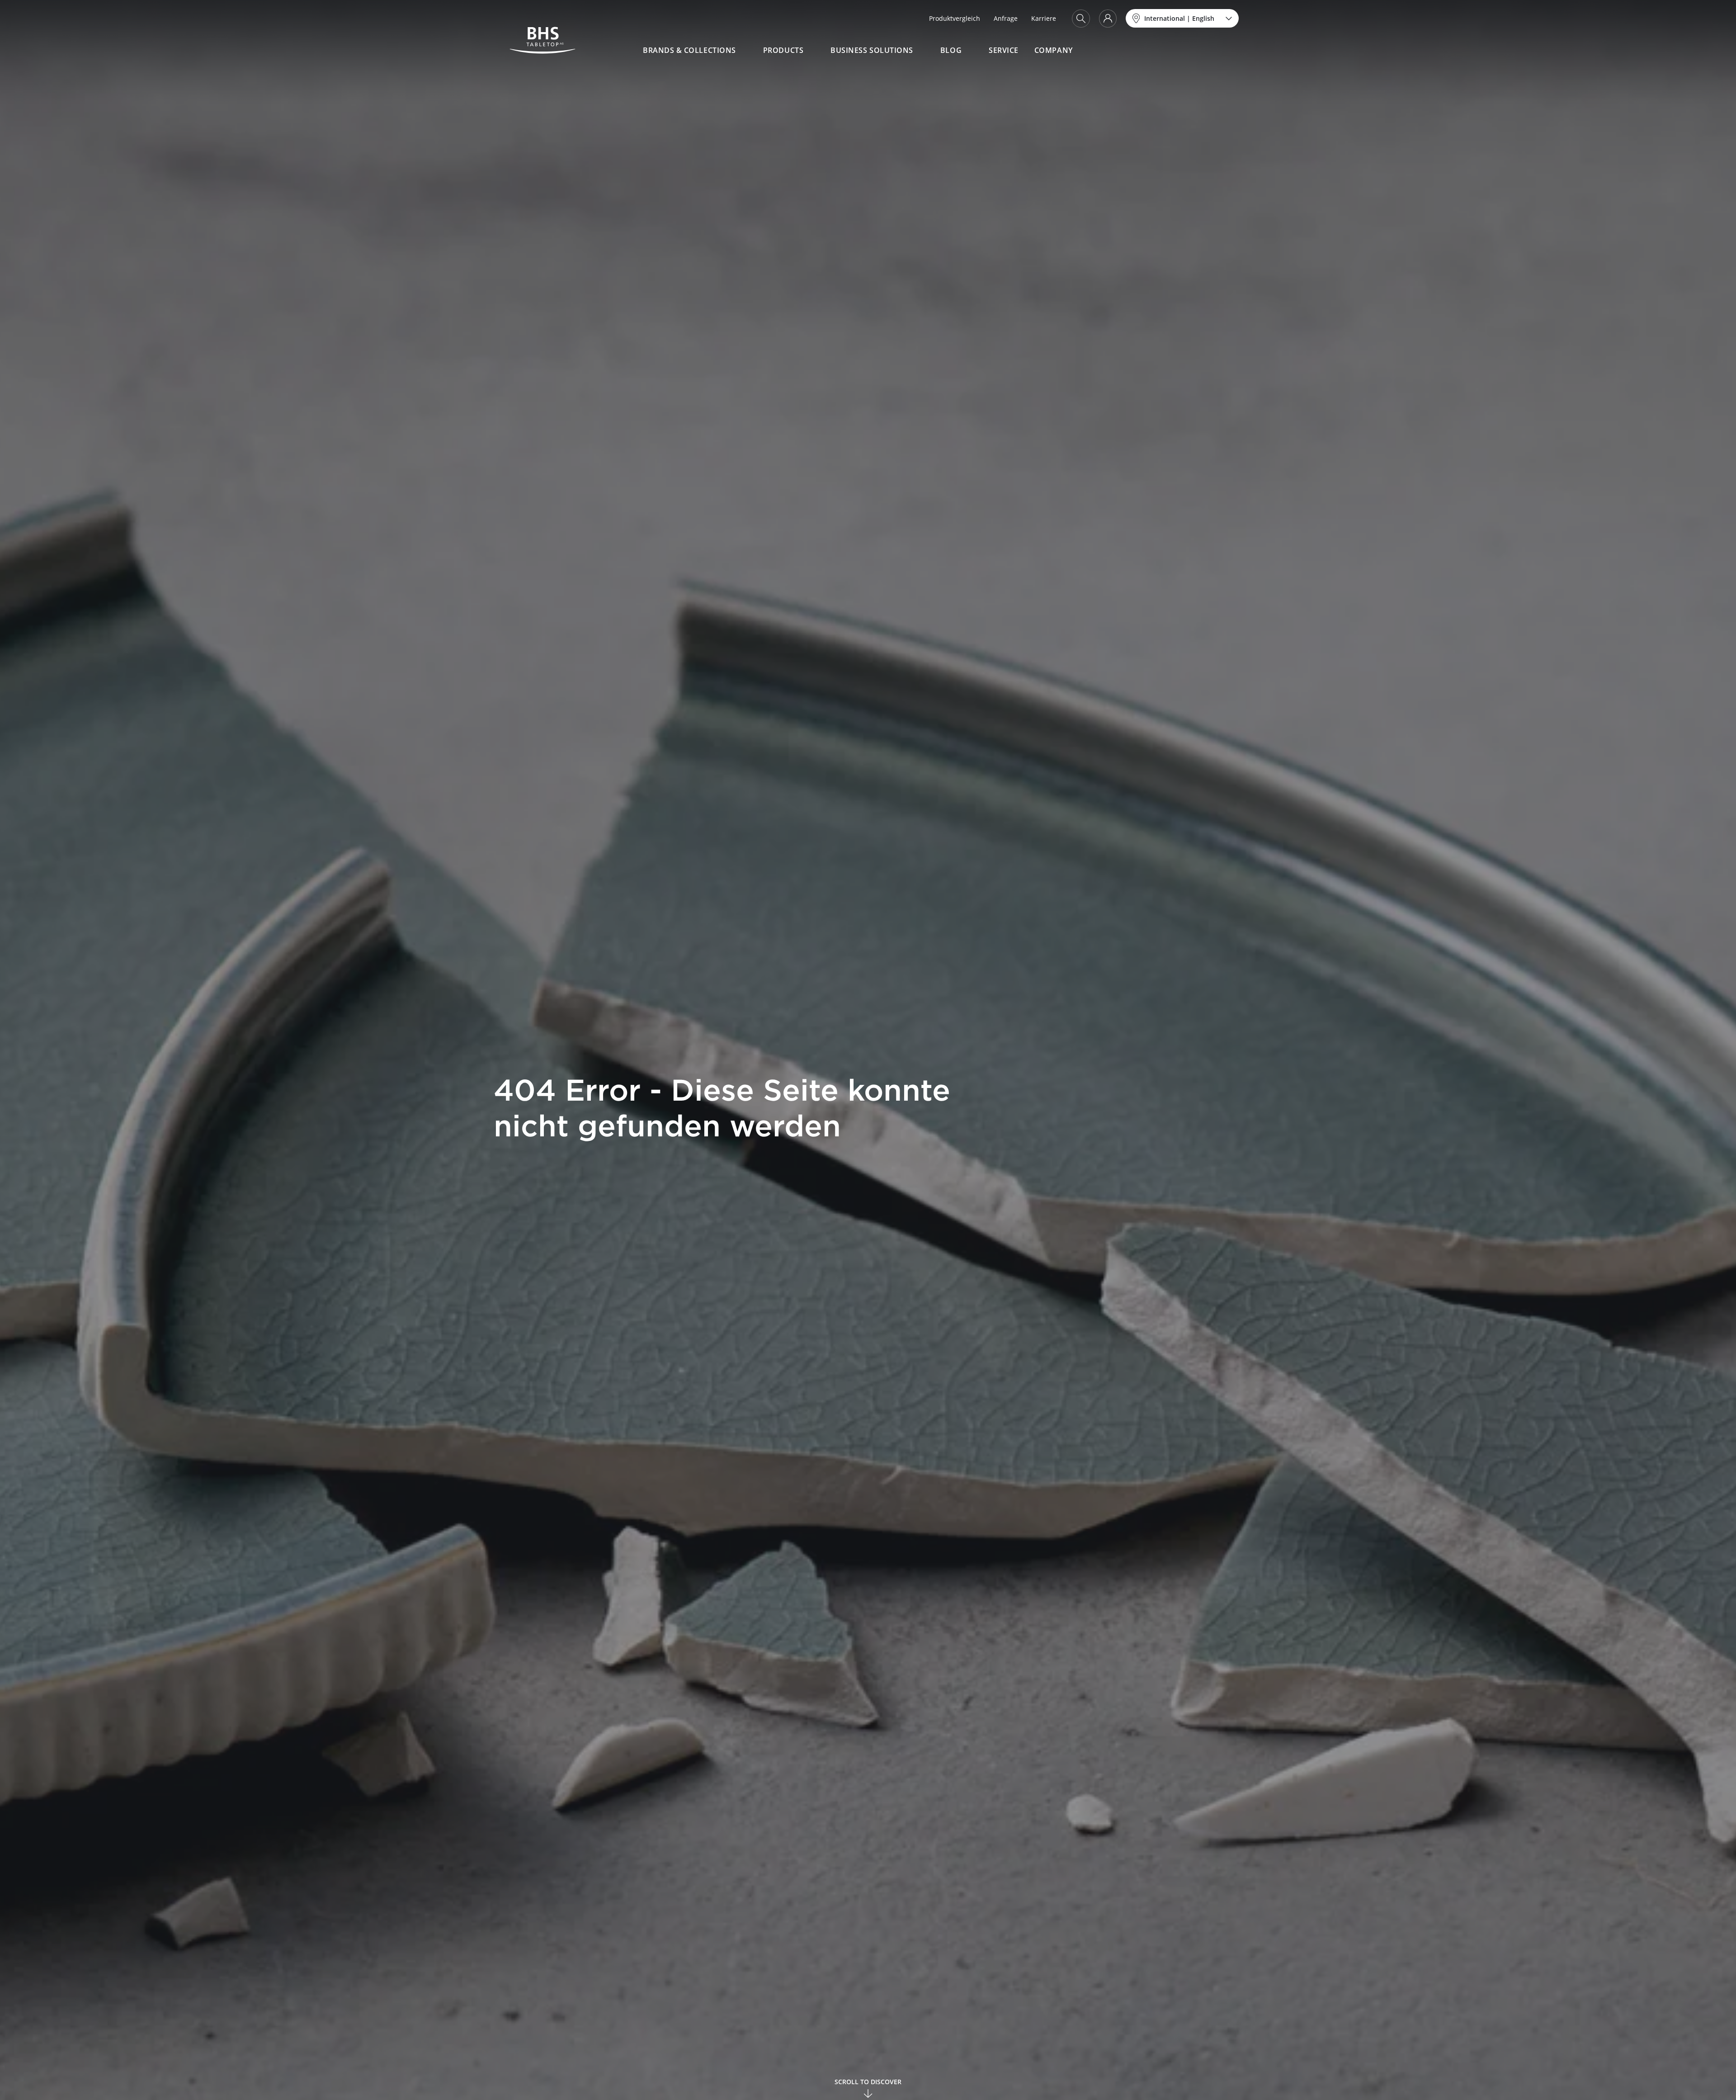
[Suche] (1081, 19)
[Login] (1108, 19)
